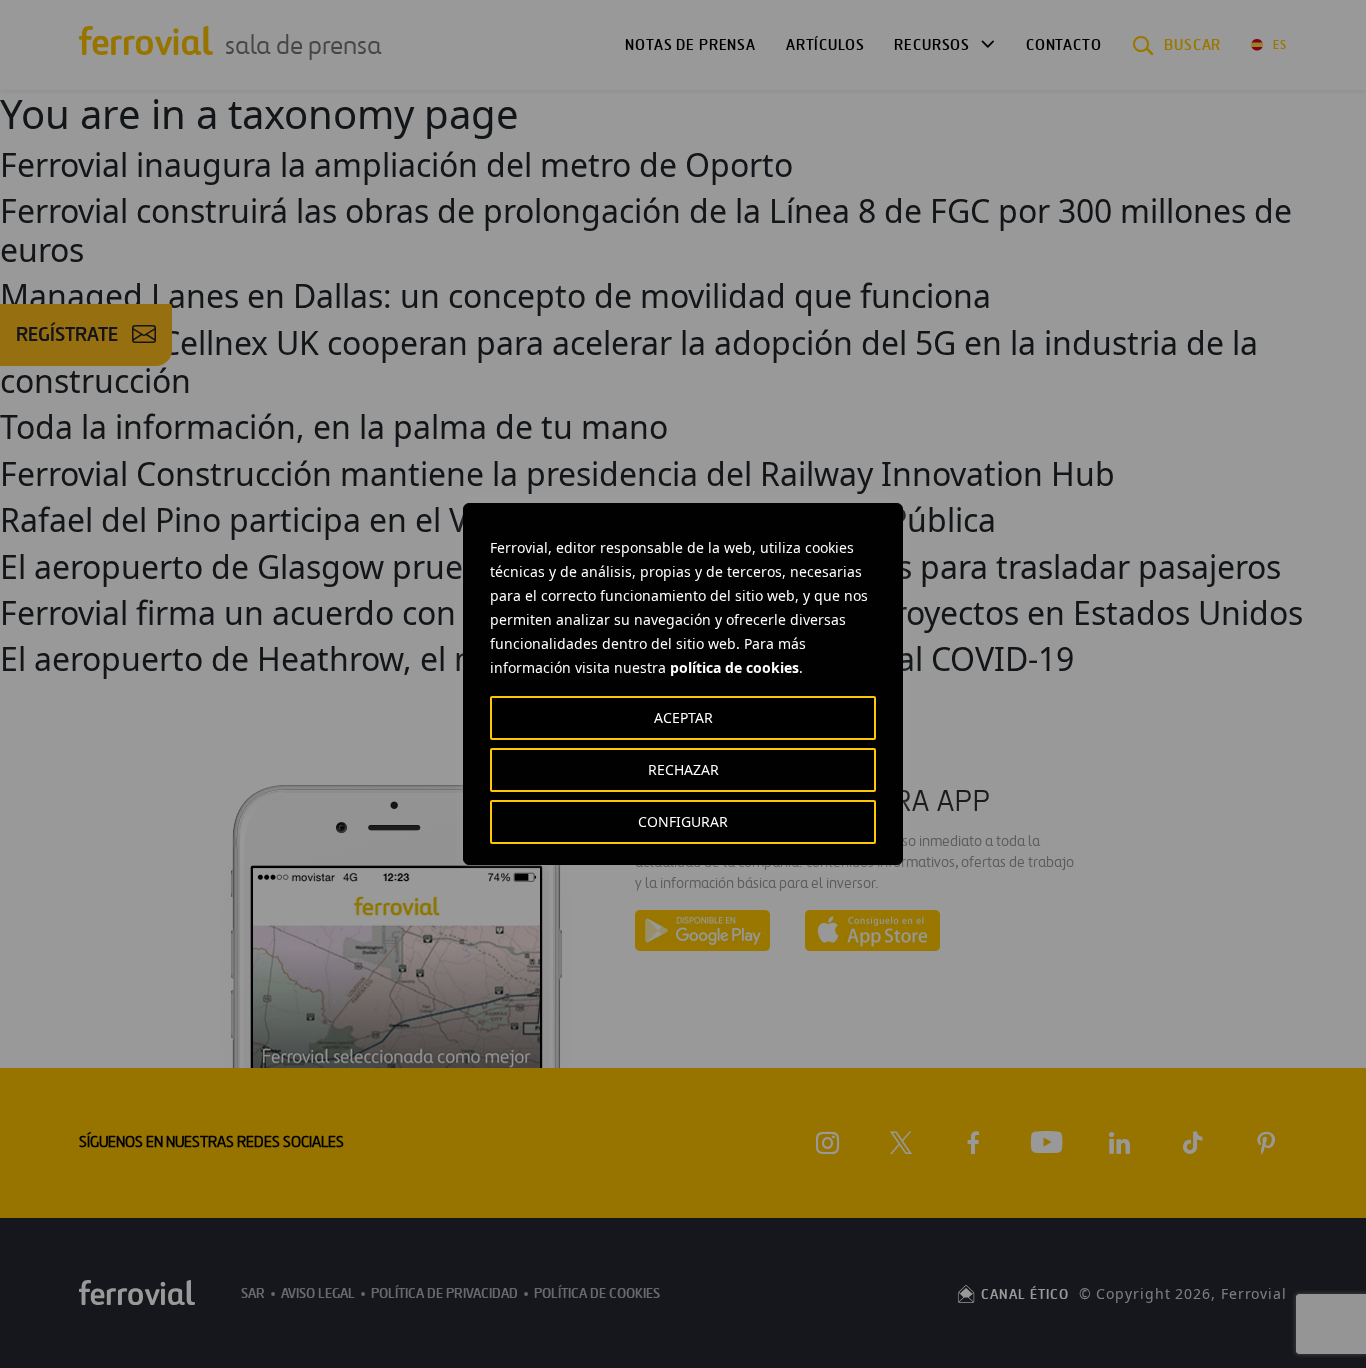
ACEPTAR (683, 717)
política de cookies (734, 667)
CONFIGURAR (683, 821)
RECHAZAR (683, 769)
